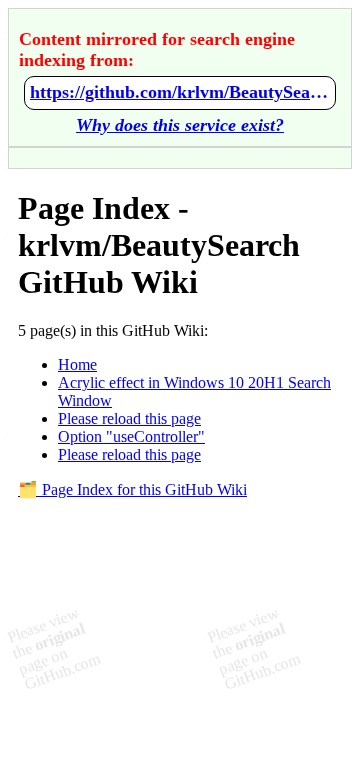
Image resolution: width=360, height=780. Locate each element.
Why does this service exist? (180, 125)
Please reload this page (129, 418)
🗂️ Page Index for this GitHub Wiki (132, 489)
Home (77, 364)
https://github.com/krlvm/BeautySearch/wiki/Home (180, 92)
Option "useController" (131, 436)
